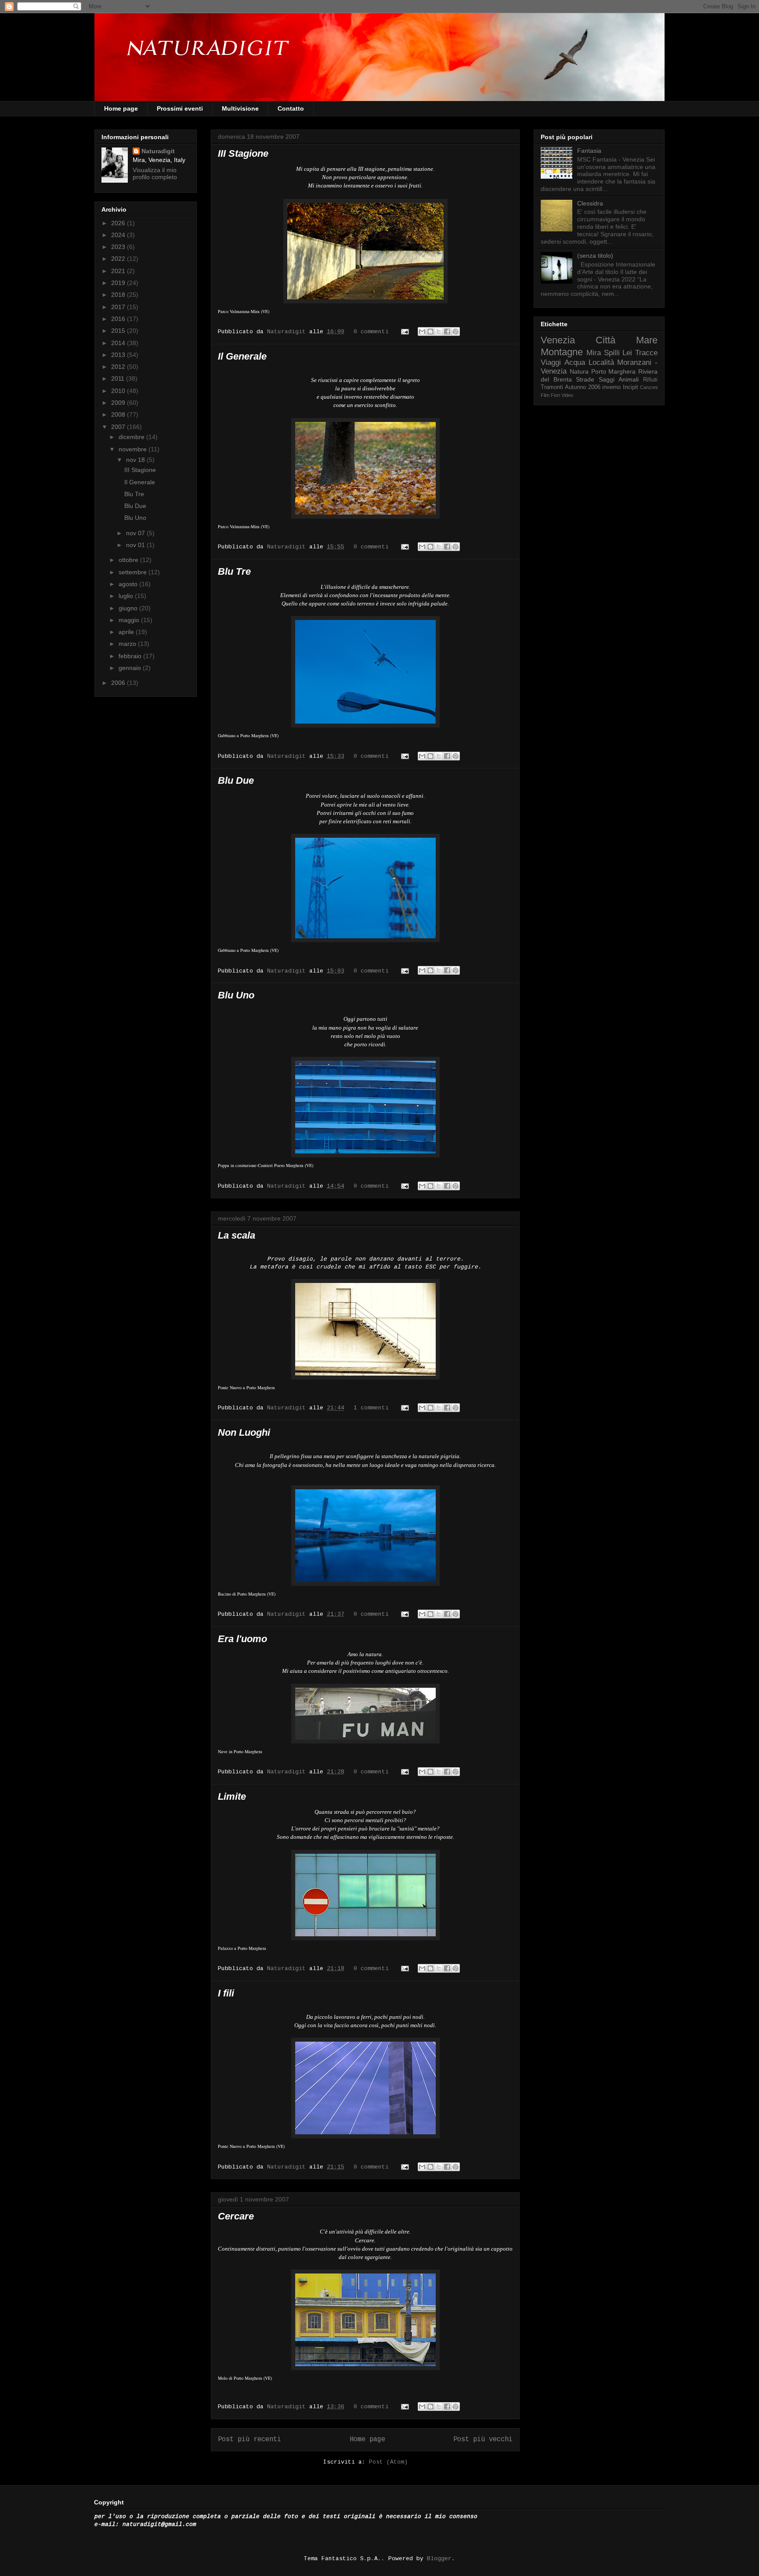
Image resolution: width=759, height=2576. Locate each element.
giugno (129, 608)
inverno (611, 387)
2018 (119, 295)
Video (567, 395)
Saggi (607, 379)
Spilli (612, 353)
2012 (119, 367)
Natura (579, 371)
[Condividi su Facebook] (447, 331)
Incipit (631, 387)
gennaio (131, 668)
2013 (119, 355)
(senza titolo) (595, 256)
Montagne (562, 352)
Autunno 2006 (582, 387)
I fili (226, 1993)
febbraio (131, 656)
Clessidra (590, 203)
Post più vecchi (483, 2439)
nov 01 (136, 545)
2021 (119, 271)
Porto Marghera (614, 371)
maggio (130, 620)
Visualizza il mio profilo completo (155, 173)
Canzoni (649, 387)
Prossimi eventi (180, 108)
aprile (127, 632)
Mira (594, 353)
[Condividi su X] (439, 331)
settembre (134, 572)
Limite (232, 1796)
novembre (134, 449)
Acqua (575, 362)
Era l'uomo (242, 1639)
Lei (627, 353)
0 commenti (371, 332)
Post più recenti (249, 2439)
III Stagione (243, 153)
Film (545, 395)
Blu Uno (236, 995)
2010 (119, 391)
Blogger (439, 2559)
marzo (128, 644)
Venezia (558, 340)
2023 (119, 247)
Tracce (646, 353)
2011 (119, 378)
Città (605, 340)
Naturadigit (288, 332)
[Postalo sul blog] (430, 331)
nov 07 (136, 533)
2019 (119, 283)
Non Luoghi (244, 1432)
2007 (119, 427)
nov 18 (136, 460)
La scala (237, 1235)
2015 (119, 331)
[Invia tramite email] (422, 331)
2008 (119, 414)
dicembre (132, 437)
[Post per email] (405, 332)
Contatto (291, 108)
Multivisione (240, 108)
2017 (119, 307)
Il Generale (242, 356)
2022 (119, 259)
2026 (119, 223)
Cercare (236, 2216)
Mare (647, 340)
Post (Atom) (388, 2462)
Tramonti (552, 387)
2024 (119, 235)
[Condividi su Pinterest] (455, 331)
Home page (121, 108)
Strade (585, 379)
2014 (119, 343)
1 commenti (371, 1408)
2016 (119, 319)
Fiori (555, 395)
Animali (629, 379)
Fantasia (589, 151)
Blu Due (236, 780)
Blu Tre (234, 571)
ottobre (129, 560)
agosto (129, 584)
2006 (119, 683)
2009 (119, 403)
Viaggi (551, 362)
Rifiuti (650, 380)
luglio (127, 596)
